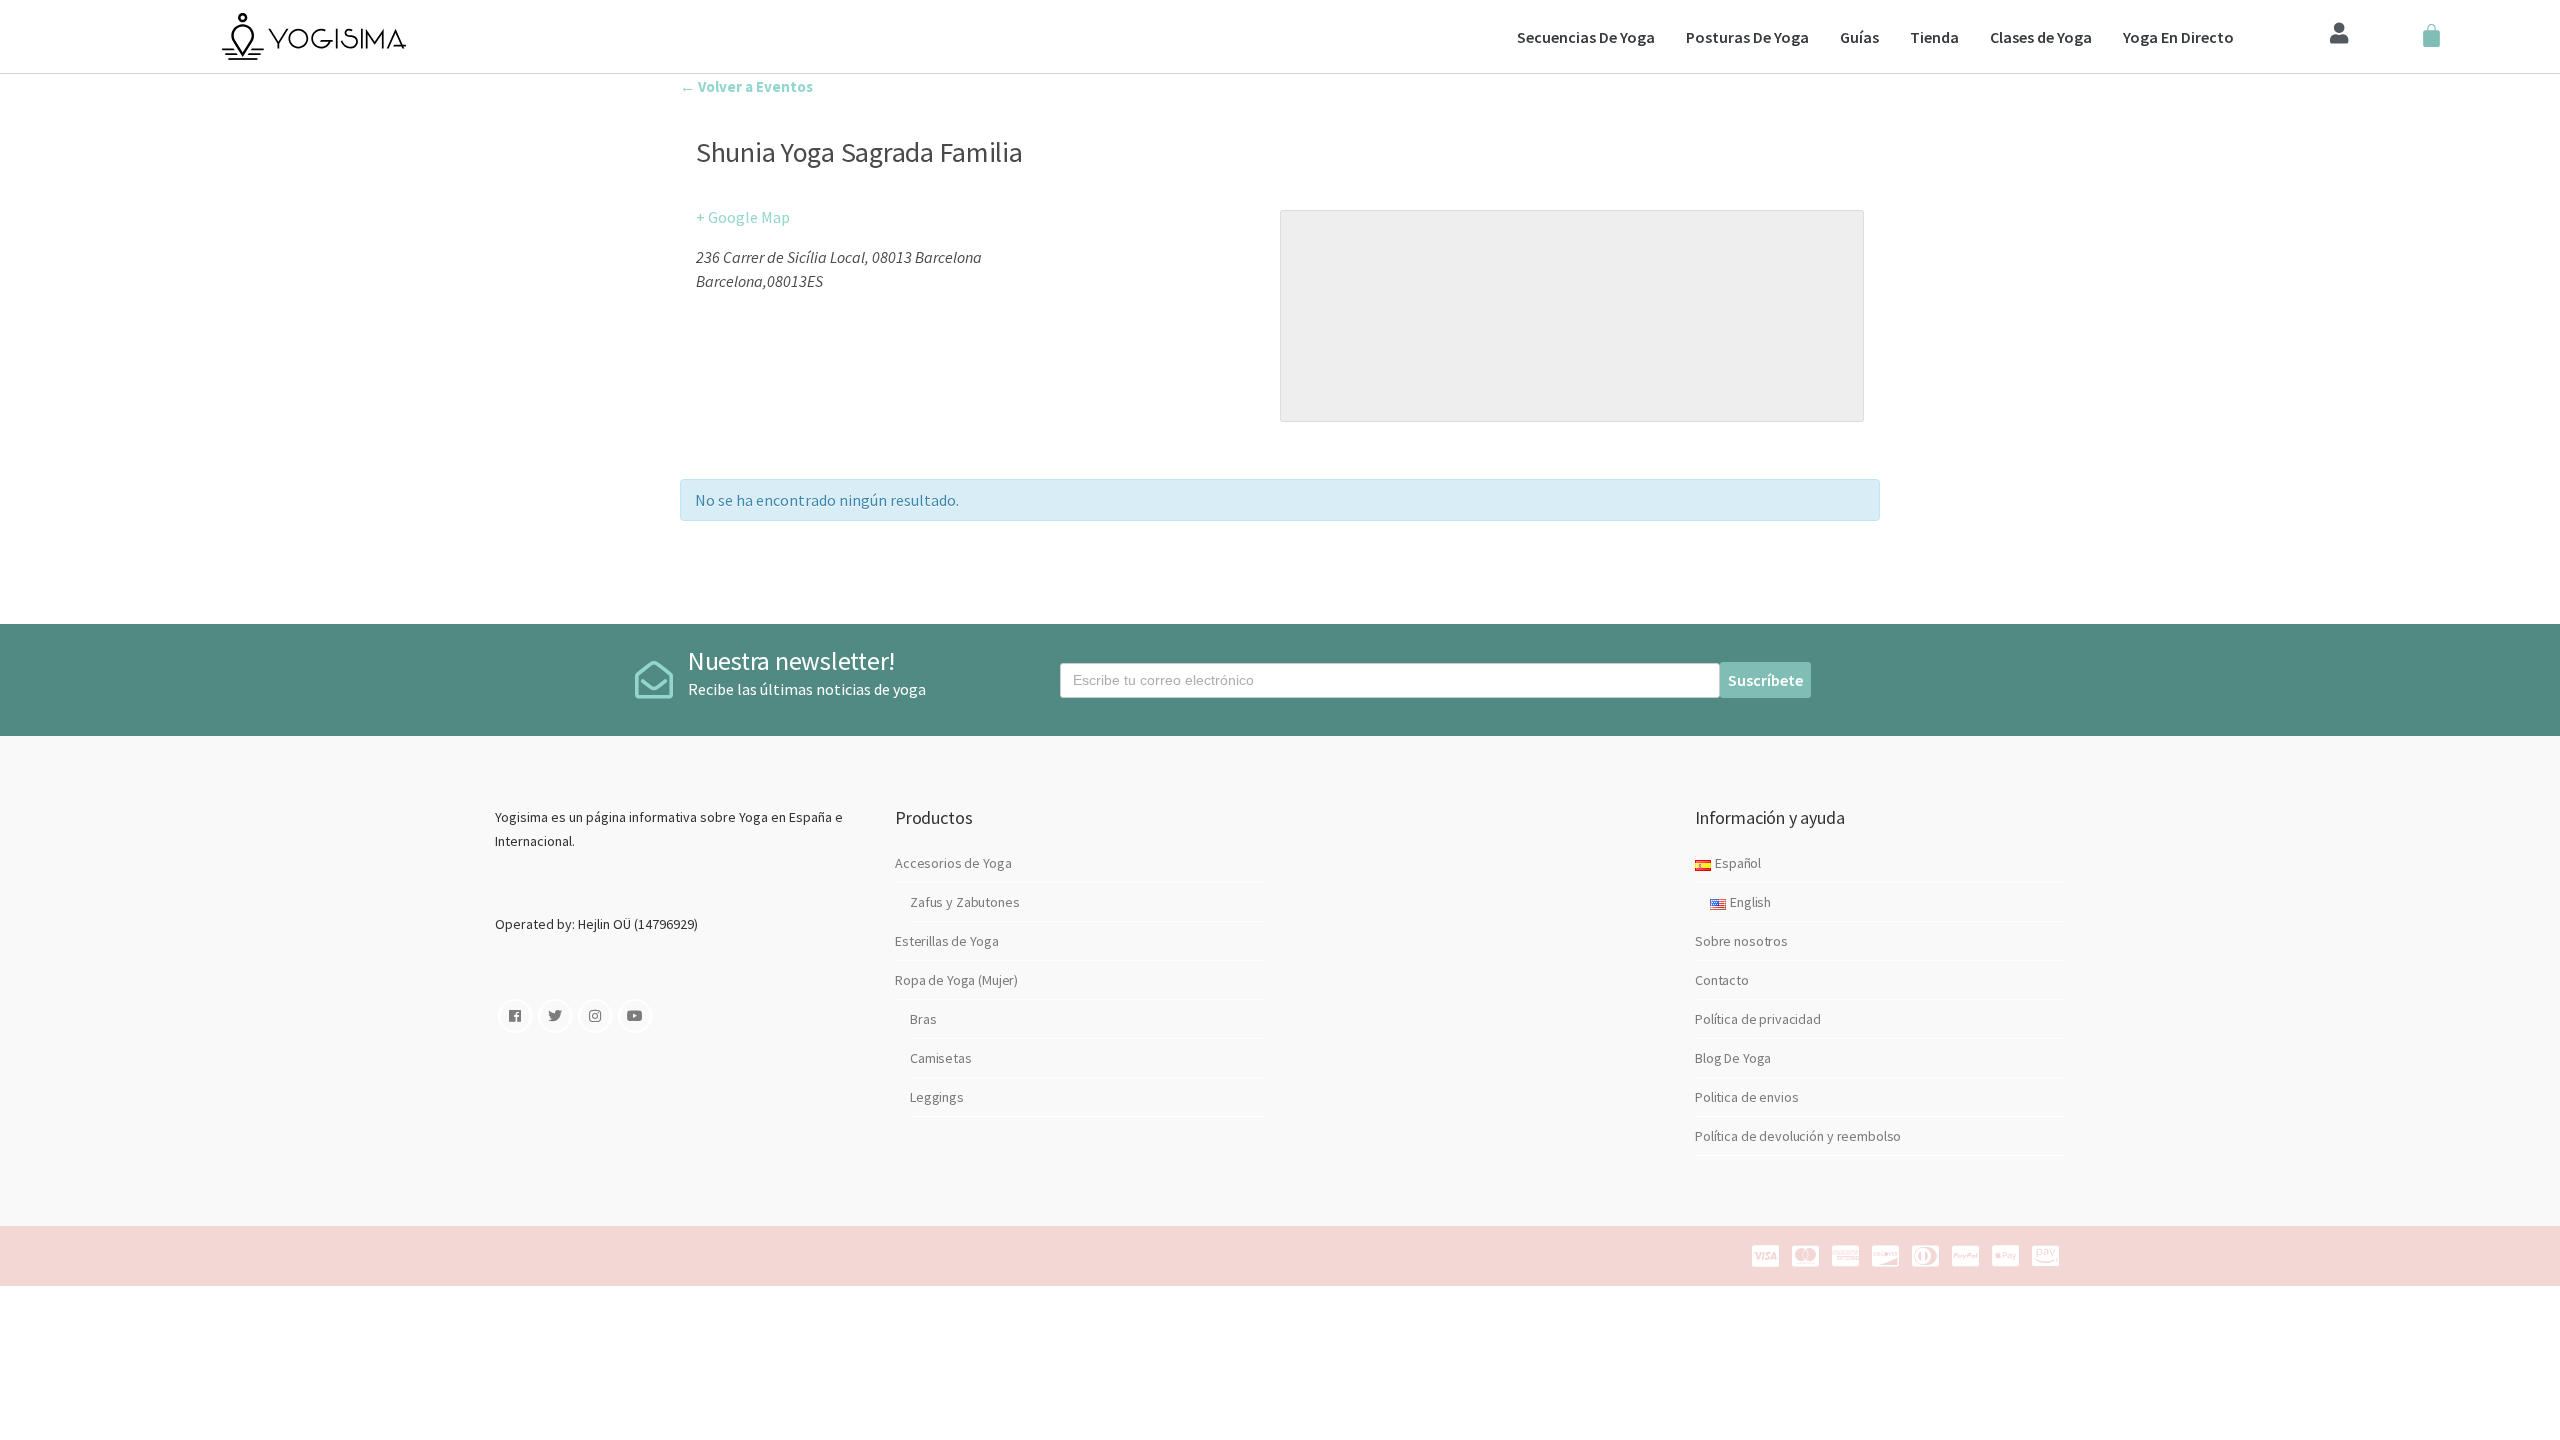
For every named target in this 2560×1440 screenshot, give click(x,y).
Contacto (1722, 980)
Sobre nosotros (1741, 941)
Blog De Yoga (1733, 1058)
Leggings (937, 1097)
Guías (1859, 37)
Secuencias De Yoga (1586, 37)
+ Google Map (743, 217)
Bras (923, 1019)
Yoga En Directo (2178, 37)
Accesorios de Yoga (953, 863)
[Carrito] (2431, 36)
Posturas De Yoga (1747, 37)
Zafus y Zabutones (965, 902)
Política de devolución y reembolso (1798, 1136)
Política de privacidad (1758, 1019)
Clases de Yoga (2041, 37)
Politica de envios (1746, 1097)
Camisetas (941, 1058)
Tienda (1934, 37)
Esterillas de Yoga (946, 941)
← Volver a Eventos (746, 86)
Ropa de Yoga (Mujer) (956, 980)
